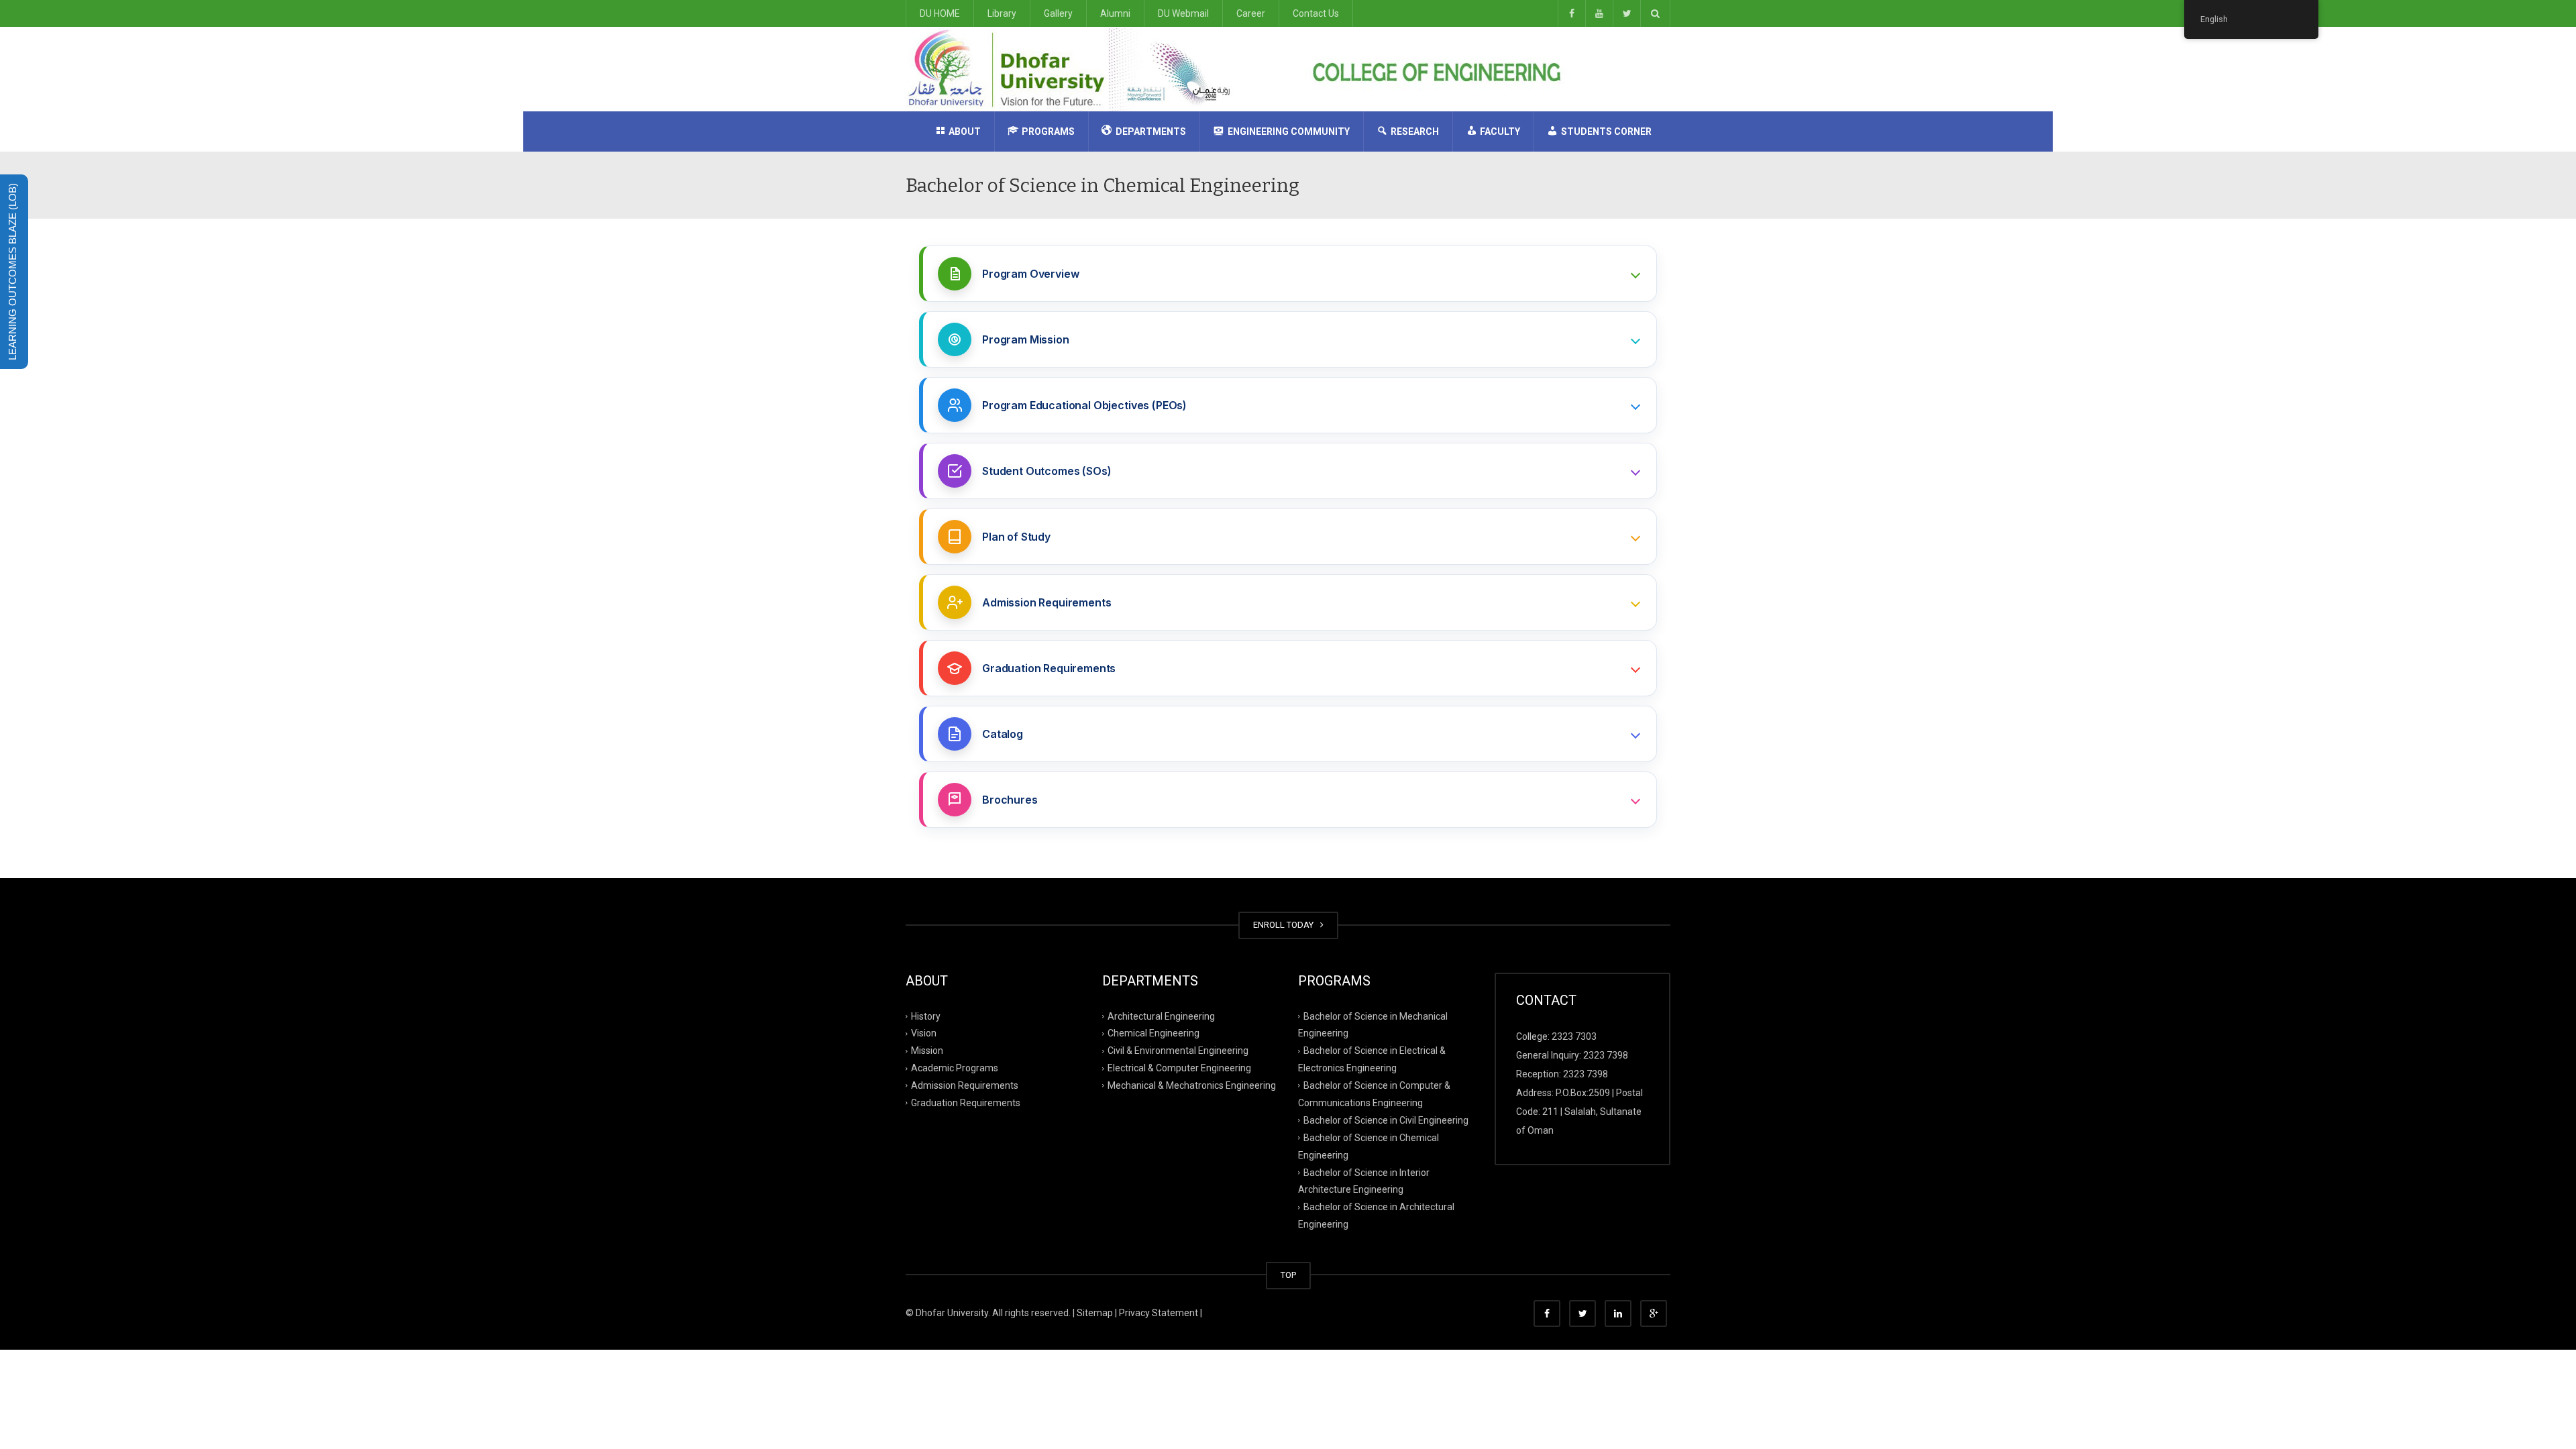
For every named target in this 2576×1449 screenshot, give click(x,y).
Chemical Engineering (1153, 1033)
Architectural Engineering (1161, 1016)
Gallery (1058, 13)
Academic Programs (955, 1068)
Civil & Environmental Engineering (1178, 1051)
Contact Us (1316, 13)
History (926, 1016)
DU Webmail (1183, 13)
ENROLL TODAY (1285, 925)
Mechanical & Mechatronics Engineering (1192, 1085)
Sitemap (1095, 1313)
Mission (927, 1051)
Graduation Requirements (966, 1103)
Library (1002, 13)
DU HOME (940, 13)
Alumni (1115, 13)
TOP (1288, 1275)
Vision (924, 1033)
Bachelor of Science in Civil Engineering (1386, 1120)
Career (1251, 13)
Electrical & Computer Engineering (1179, 1068)
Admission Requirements (965, 1085)
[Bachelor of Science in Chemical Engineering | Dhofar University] (1074, 68)
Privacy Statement (1159, 1313)
